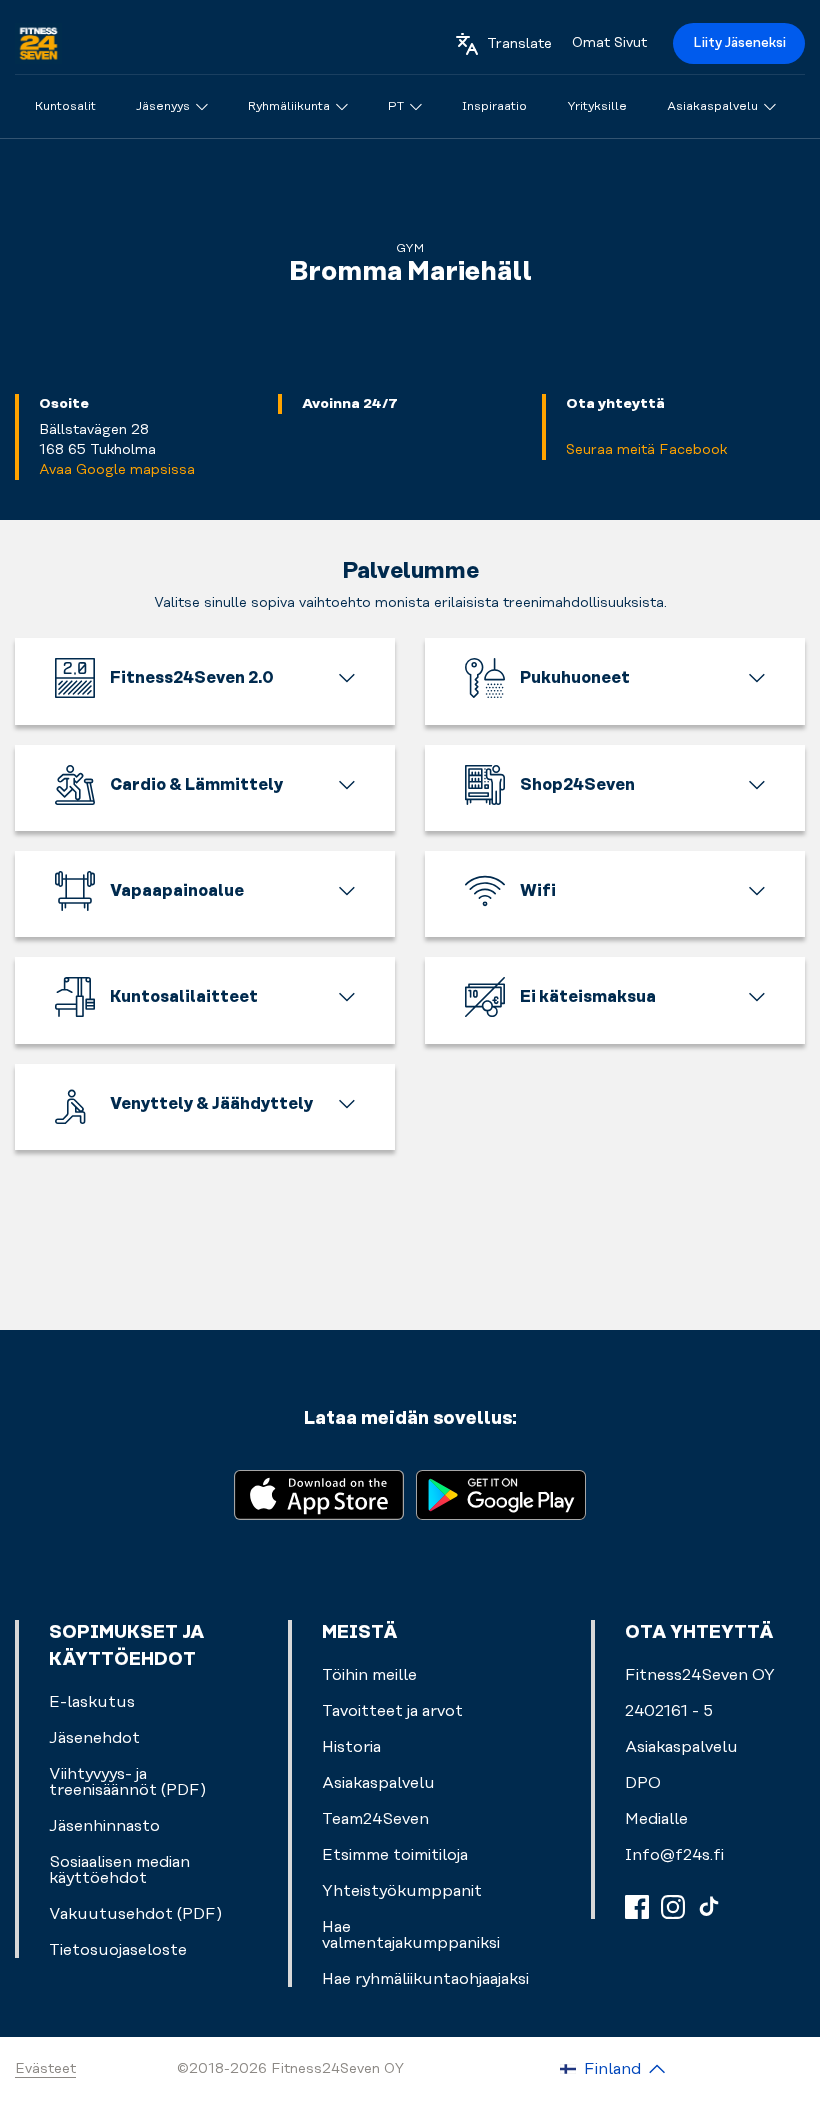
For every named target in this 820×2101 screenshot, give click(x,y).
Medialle (656, 1819)
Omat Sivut (609, 43)
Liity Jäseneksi (739, 43)
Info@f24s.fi (674, 1855)
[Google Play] (501, 1493)
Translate (519, 44)
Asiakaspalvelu (681, 1747)
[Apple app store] (319, 1493)
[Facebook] (637, 1907)
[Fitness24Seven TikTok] (709, 1907)
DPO (643, 1783)
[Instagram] (673, 1907)
